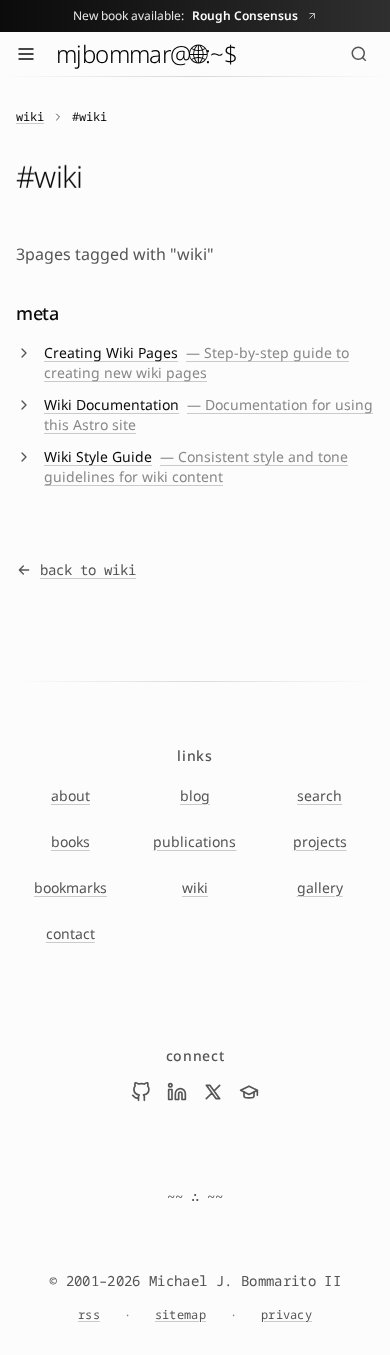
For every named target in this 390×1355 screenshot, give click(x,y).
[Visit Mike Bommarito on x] (213, 1092)
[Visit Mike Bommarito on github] (141, 1092)
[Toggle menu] (26, 54)
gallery (320, 887)
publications (194, 841)
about (70, 795)
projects (320, 841)
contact (70, 933)
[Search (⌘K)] (359, 54)
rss (89, 1315)
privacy (286, 1315)
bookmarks (70, 887)
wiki (30, 117)
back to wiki (88, 569)
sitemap (180, 1315)
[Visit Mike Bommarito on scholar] (249, 1092)
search (319, 795)
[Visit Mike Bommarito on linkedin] (177, 1092)
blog (195, 795)
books (70, 841)
